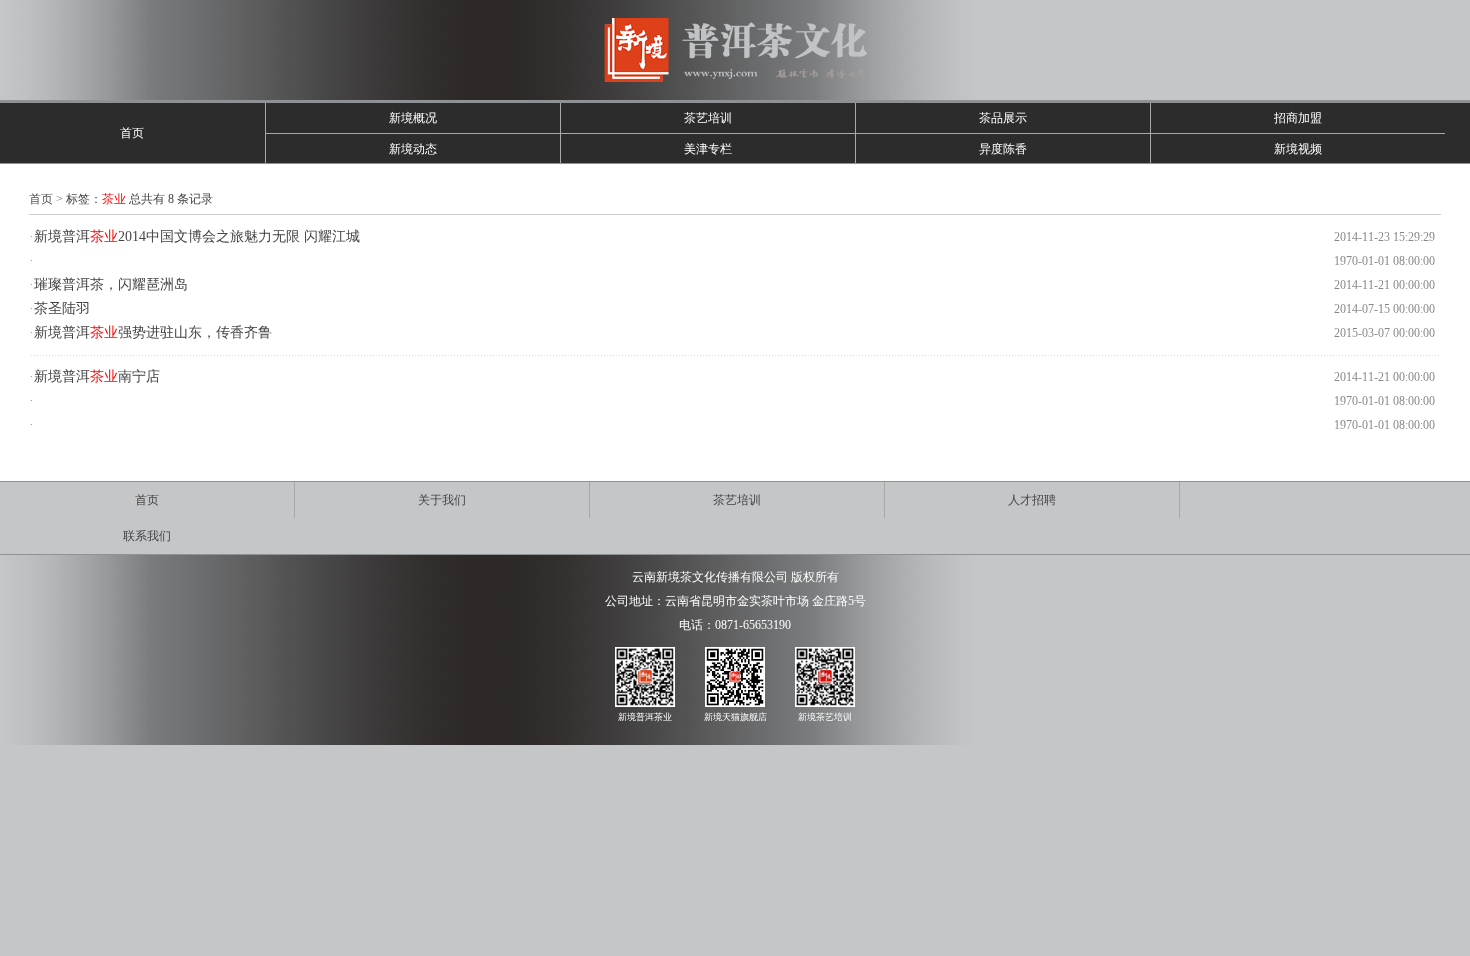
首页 (132, 133)
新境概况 (413, 118)
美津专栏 (708, 149)
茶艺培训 (708, 118)
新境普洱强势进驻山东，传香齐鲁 (153, 332)
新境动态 (413, 149)
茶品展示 (1003, 118)
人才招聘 (1032, 500)
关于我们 (442, 500)
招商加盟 (1298, 118)
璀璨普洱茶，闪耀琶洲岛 (111, 284)
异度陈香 (1003, 149)
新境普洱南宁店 (97, 376)
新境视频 (1298, 149)
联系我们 (147, 536)
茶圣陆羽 (62, 308)
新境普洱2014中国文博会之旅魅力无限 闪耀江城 (197, 236)
